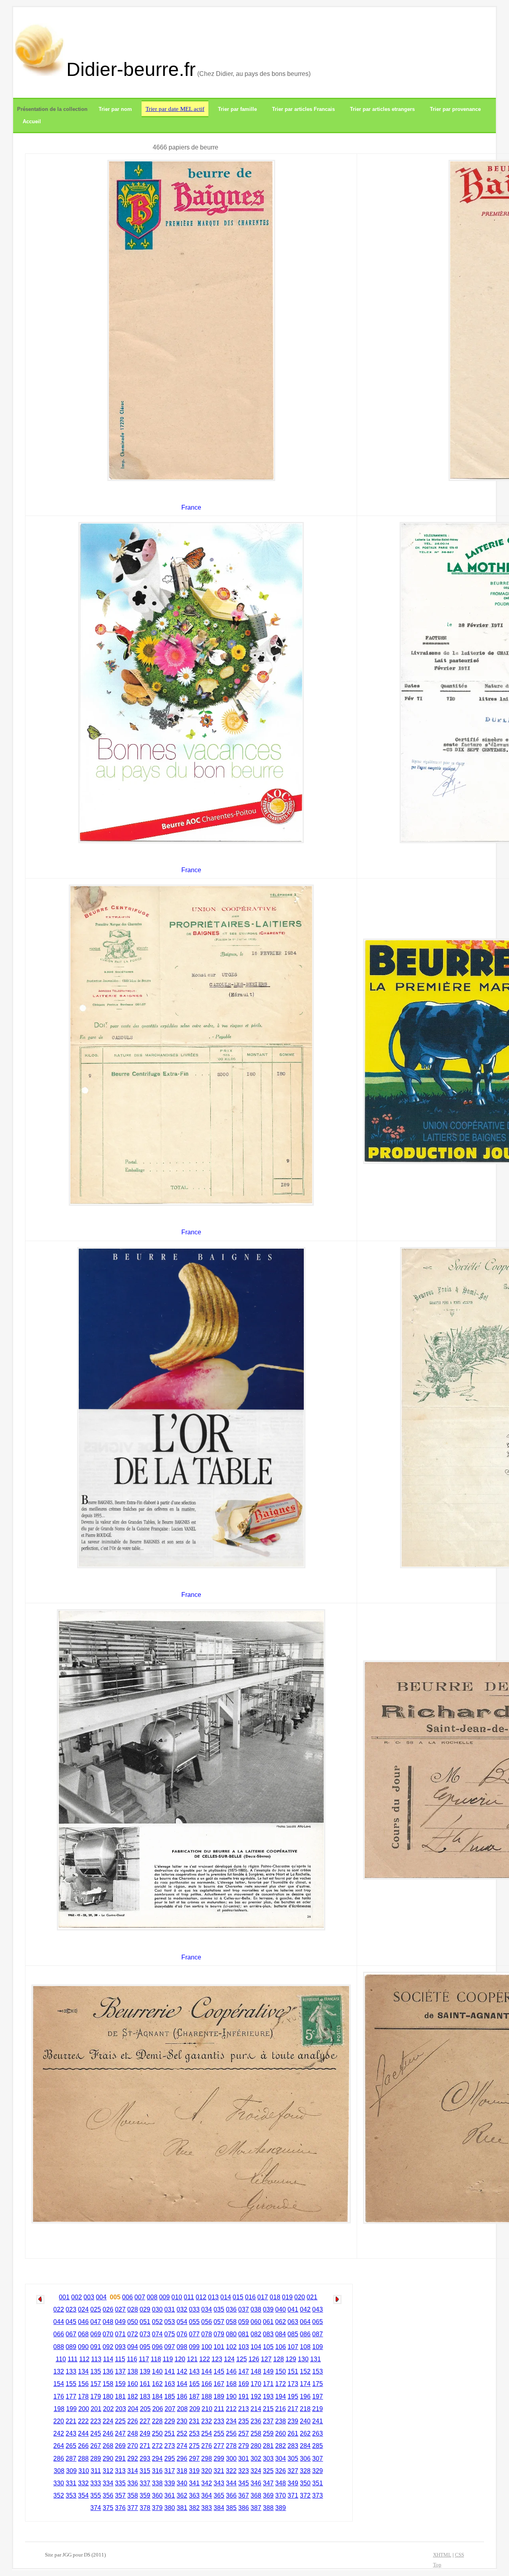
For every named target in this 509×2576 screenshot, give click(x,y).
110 (61, 2359)
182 (133, 2397)
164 (182, 2384)
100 (207, 2347)
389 (281, 2508)
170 (256, 2384)
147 (244, 2371)
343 (219, 2483)
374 (96, 2508)
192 (256, 2397)
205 (145, 2409)
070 (108, 2334)
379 (157, 2508)
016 (250, 2297)
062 (281, 2322)
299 (219, 2459)
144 (207, 2371)
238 (281, 2421)
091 (96, 2347)
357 (120, 2495)
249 (145, 2433)
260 (281, 2433)
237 (268, 2421)
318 (182, 2471)
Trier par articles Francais (303, 109)
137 (120, 2371)
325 (268, 2471)
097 (170, 2347)
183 (145, 2397)
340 (182, 2483)
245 (96, 2433)
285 (318, 2446)
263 (318, 2433)
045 (71, 2322)
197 (318, 2397)
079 (219, 2334)
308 (59, 2471)
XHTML (442, 2555)
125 (242, 2359)
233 (219, 2421)
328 (305, 2471)
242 (59, 2433)
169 (244, 2384)
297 (194, 2459)
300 (231, 2459)
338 (157, 2483)
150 (281, 2371)
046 (83, 2322)
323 (244, 2471)
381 (182, 2508)
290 (108, 2459)
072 (133, 2334)
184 (157, 2397)
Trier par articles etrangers (382, 109)
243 (71, 2433)
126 (254, 2359)
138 (133, 2371)
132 (59, 2371)
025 (96, 2309)
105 (268, 2347)
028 (133, 2309)
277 (219, 2446)
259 (268, 2433)
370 (281, 2495)
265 (71, 2446)
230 (182, 2421)
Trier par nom (115, 109)
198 (59, 2409)
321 (219, 2471)
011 (189, 2297)
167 (219, 2384)
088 (59, 2347)
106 (281, 2347)
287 (71, 2459)
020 (300, 2297)
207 (170, 2409)
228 (157, 2421)
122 (205, 2359)
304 (281, 2459)
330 (59, 2483)
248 (133, 2433)
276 (207, 2446)
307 (318, 2459)
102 (231, 2347)
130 (303, 2359)
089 (71, 2347)
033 (194, 2309)
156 (83, 2384)
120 (180, 2359)
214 (256, 2409)
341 (194, 2483)
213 (244, 2409)
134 (83, 2371)
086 (305, 2334)
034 (207, 2309)
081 (244, 2334)
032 (182, 2309)
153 (318, 2371)
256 (231, 2433)
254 (207, 2433)
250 (157, 2433)
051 (145, 2322)
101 (219, 2347)
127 (266, 2359)
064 (305, 2322)
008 (152, 2297)
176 (59, 2397)
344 (231, 2483)
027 (120, 2309)
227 (145, 2421)
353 (71, 2495)
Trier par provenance (455, 109)
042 (305, 2309)
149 (268, 2371)
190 (231, 2397)
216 (281, 2409)
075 (170, 2334)
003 (89, 2297)
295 (170, 2459)
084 (281, 2334)
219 (318, 2409)
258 (256, 2433)
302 (256, 2459)
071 (120, 2334)
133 (71, 2371)
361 (170, 2495)
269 (120, 2446)
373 (318, 2495)
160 (133, 2384)
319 (194, 2471)
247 (120, 2433)
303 (268, 2459)
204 (133, 2409)
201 (96, 2409)
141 (170, 2371)
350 (305, 2483)
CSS (459, 2555)
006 (127, 2297)
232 (207, 2421)
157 (96, 2384)
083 (268, 2334)
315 (145, 2471)
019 (287, 2297)
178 (83, 2397)
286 (59, 2459)
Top (437, 2565)
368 (256, 2495)
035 (219, 2309)
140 (157, 2371)
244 (83, 2433)
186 (182, 2397)
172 (281, 2384)
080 (231, 2334)
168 (231, 2384)
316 (157, 2471)
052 (157, 2322)
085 (293, 2334)
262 (305, 2433)
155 (71, 2384)
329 (318, 2471)
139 (145, 2371)
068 (83, 2334)
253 (194, 2433)
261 (293, 2433)
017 (263, 2297)
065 (318, 2322)
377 (133, 2508)
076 (182, 2334)
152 (305, 2371)
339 (170, 2483)
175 (318, 2384)
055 (194, 2322)
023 (71, 2309)
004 (101, 2297)
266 (83, 2446)
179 (96, 2397)
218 (305, 2409)
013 (213, 2297)
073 (145, 2334)
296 (182, 2459)
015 (238, 2297)
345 (244, 2483)
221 (71, 2421)
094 (133, 2347)
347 (268, 2483)
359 (145, 2495)
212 (231, 2409)
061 (268, 2322)
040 (281, 2309)
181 (120, 2397)
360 (157, 2495)
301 (244, 2459)
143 (194, 2371)
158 (108, 2384)
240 (305, 2421)
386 (244, 2508)
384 (219, 2508)
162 (157, 2384)
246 (108, 2433)
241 (318, 2421)
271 (145, 2446)
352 (59, 2495)
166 (207, 2384)
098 (182, 2347)
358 (133, 2495)
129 (291, 2359)
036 (231, 2309)
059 (244, 2322)
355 (96, 2495)
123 (217, 2359)
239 (293, 2421)
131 (316, 2359)
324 (256, 2471)
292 (133, 2459)
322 (231, 2471)
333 (96, 2483)
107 (293, 2347)
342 (207, 2483)
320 (207, 2471)
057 (219, 2322)
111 (73, 2359)
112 (84, 2359)
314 (133, 2471)
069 (96, 2334)
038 (256, 2309)
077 (194, 2334)
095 (145, 2347)
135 (96, 2371)
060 (256, 2322)
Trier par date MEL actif (175, 109)
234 (231, 2421)
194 (281, 2397)
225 (120, 2421)
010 (177, 2297)
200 (84, 2409)
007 (140, 2297)
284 (305, 2446)
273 (170, 2446)
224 (108, 2421)
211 (219, 2409)
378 (145, 2508)
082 (256, 2334)
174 (305, 2384)
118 (156, 2359)
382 (194, 2508)
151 (293, 2371)
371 (293, 2495)
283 (293, 2446)
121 (192, 2359)
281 (268, 2446)
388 (268, 2508)
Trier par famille (237, 109)
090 (83, 2347)
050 (133, 2322)
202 (108, 2409)
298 (207, 2459)
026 (108, 2309)
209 (195, 2409)
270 (133, 2446)
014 (226, 2297)
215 (268, 2409)
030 (157, 2309)
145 (219, 2371)
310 (84, 2471)
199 (71, 2409)
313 (120, 2471)
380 (170, 2508)
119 (168, 2359)
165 (194, 2384)
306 (305, 2459)
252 (182, 2433)
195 (293, 2397)
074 (157, 2334)
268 (108, 2446)
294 (157, 2459)
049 (120, 2322)
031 (170, 2309)
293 (145, 2459)
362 (182, 2495)
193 (268, 2397)
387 (256, 2508)
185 (170, 2397)
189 (219, 2397)
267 (96, 2446)
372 (305, 2495)
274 (182, 2446)
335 (120, 2483)
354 (83, 2495)
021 (312, 2297)
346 (256, 2483)
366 (231, 2495)
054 (182, 2322)
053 (170, 2322)
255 (219, 2433)
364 (207, 2495)
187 (194, 2397)
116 (132, 2359)
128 (279, 2359)
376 (120, 2508)
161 (145, 2384)
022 (59, 2309)
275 (194, 2446)
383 (207, 2508)
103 (244, 2347)
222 (83, 2421)
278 (231, 2446)
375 (108, 2508)
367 (244, 2495)
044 (59, 2322)
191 (244, 2397)
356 (108, 2495)
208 (182, 2409)
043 (318, 2309)
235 (244, 2421)
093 (120, 2347)
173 (293, 2384)
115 (120, 2359)
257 (244, 2433)
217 (293, 2409)
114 (108, 2359)
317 (170, 2471)
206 (158, 2409)
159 (120, 2384)
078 (207, 2334)
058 (231, 2322)
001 (64, 2297)
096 (157, 2347)
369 (268, 2495)
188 (207, 2397)
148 (256, 2371)
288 (83, 2459)
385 (231, 2508)
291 (120, 2459)
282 (281, 2446)
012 (201, 2297)
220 (59, 2421)
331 (71, 2483)
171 (268, 2384)
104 (256, 2347)
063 (293, 2322)
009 (164, 2297)
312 (108, 2471)
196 (305, 2397)
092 (108, 2347)
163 (170, 2384)
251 (170, 2433)
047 (96, 2322)
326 (281, 2471)
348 (281, 2483)
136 (108, 2371)
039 (268, 2309)
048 (108, 2322)
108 (305, 2347)
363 (194, 2495)
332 (83, 2483)
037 (244, 2309)
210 (207, 2409)
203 (121, 2409)
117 (144, 2359)
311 (96, 2471)
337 (145, 2483)
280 (256, 2446)
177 (71, 2397)
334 (108, 2483)
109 (318, 2347)
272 (157, 2446)
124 (229, 2359)
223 (96, 2421)
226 (133, 2421)
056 (207, 2322)
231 (194, 2421)
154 (59, 2384)
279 (244, 2446)
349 (293, 2483)
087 (318, 2334)
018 (275, 2297)
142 (182, 2371)
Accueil (32, 121)
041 (293, 2309)
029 (145, 2309)
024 (83, 2309)
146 (231, 2371)
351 (318, 2483)
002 (77, 2297)
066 (59, 2334)
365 (219, 2495)
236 (256, 2421)
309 (71, 2471)
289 (96, 2459)
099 (194, 2347)
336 (133, 2483)
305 (293, 2459)
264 (59, 2446)
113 (96, 2359)
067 (71, 2334)
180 (108, 2397)
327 (293, 2471)
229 (170, 2421)
